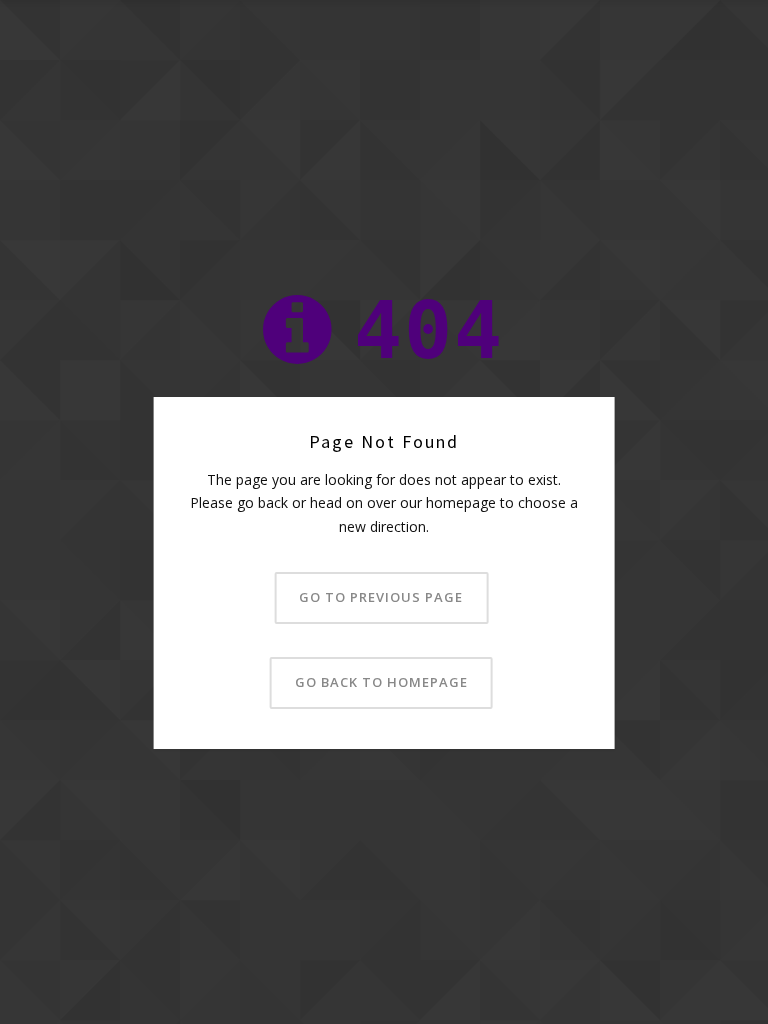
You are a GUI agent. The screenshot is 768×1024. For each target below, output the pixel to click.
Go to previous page (381, 597)
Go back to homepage (381, 682)
